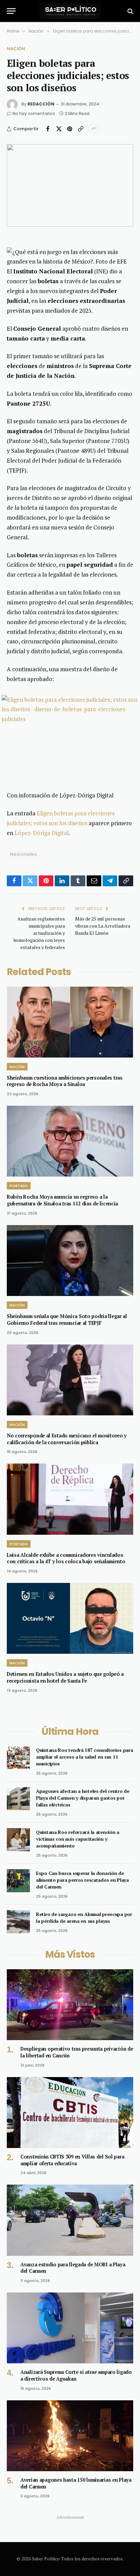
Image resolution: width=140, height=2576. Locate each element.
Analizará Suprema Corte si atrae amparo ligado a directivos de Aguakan (76, 2375)
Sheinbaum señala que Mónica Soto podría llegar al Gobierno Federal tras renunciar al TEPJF (67, 1320)
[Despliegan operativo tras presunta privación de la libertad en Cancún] (70, 2005)
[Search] (130, 11)
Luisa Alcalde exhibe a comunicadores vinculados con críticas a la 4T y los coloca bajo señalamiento (66, 1558)
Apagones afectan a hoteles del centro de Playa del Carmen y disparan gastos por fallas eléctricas (83, 1798)
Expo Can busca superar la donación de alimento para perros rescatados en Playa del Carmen (82, 1880)
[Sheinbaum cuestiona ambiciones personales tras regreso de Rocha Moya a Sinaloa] (70, 1022)
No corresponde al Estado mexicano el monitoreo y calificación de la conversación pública (67, 1439)
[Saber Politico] (70, 11)
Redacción (41, 104)
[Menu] (11, 11)
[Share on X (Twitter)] (59, 129)
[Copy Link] (81, 129)
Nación (16, 49)
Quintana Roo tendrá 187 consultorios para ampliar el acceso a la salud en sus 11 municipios (85, 1757)
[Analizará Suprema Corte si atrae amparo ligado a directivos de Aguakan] (70, 2328)
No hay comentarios (34, 113)
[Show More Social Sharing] (93, 129)
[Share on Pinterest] (70, 129)
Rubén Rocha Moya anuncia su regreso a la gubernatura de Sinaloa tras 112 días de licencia (62, 1200)
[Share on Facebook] (48, 129)
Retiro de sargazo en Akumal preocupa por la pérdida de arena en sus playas (84, 1918)
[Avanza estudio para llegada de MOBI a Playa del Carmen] (70, 2220)
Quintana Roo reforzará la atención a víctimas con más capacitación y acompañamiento (78, 1839)
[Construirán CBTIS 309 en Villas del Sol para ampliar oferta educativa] (70, 2113)
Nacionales (23, 854)
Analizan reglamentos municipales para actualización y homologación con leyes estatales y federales (39, 933)
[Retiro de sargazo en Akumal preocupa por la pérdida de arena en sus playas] (18, 1922)
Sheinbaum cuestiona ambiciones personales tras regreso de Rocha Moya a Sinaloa (65, 1081)
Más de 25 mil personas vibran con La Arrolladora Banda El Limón (103, 926)
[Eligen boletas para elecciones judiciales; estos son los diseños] (70, 185)
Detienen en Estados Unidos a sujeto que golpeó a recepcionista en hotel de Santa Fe (65, 1677)
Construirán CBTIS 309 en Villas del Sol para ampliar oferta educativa (72, 2160)
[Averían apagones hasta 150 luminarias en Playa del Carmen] (70, 2436)
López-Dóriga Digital (42, 833)
